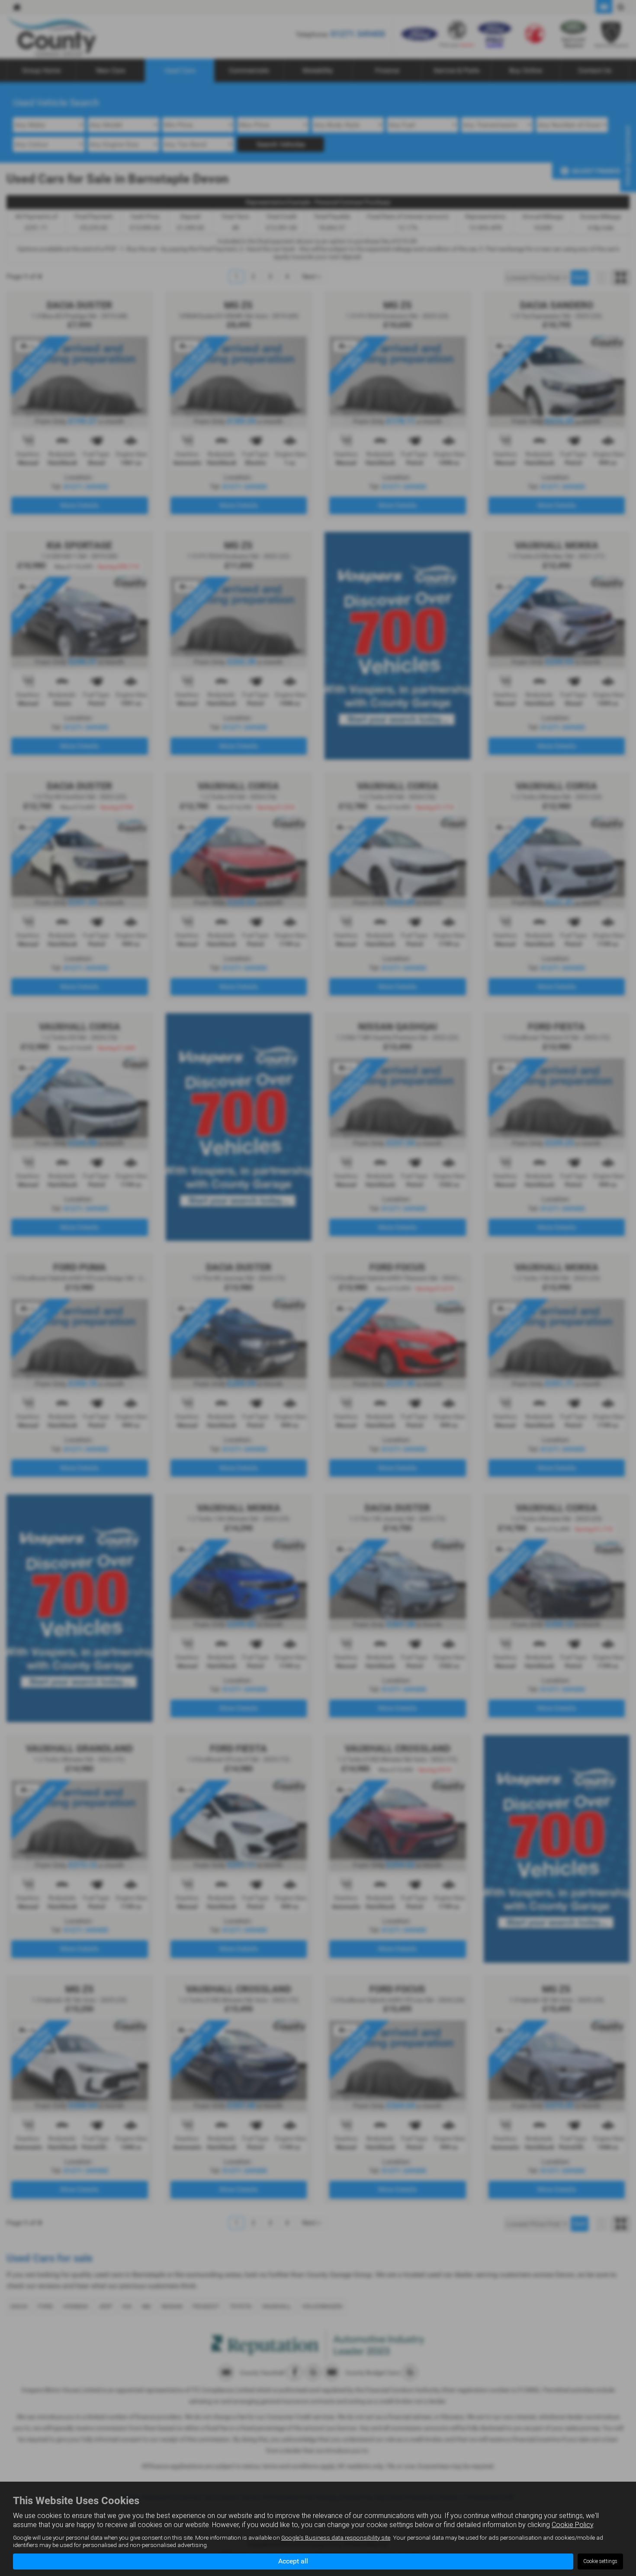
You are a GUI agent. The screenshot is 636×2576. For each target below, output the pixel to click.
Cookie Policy (572, 2525)
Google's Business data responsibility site (336, 2537)
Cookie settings (600, 2561)
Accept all (293, 2561)
